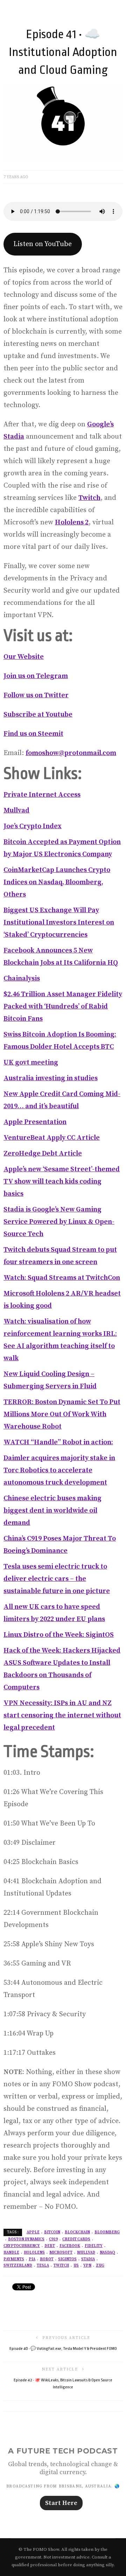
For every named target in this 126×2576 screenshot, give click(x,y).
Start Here (61, 2503)
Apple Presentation (35, 1122)
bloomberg (107, 2232)
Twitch (89, 498)
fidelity (94, 2246)
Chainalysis (22, 979)
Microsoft (61, 2253)
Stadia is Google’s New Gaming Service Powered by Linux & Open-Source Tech (59, 1222)
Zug (100, 2266)
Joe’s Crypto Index (33, 826)
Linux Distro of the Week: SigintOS (59, 1635)
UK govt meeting (31, 1063)
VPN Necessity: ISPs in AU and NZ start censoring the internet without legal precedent (62, 1715)
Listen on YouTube (43, 244)
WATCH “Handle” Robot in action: (58, 1442)
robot (47, 2259)
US (76, 2266)
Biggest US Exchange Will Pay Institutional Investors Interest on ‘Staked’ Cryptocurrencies (59, 923)
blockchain (77, 2232)
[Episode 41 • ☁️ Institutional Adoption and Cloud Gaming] (63, 123)
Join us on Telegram (36, 676)
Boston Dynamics (26, 2239)
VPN (87, 2266)
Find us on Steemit (33, 734)
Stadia (88, 2259)
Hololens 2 (72, 522)
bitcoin (52, 2232)
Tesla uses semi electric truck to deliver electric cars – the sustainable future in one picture (57, 1579)
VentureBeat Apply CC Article (52, 1138)
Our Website (24, 657)
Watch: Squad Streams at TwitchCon (62, 1278)
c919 (53, 2239)
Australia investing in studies (51, 1078)
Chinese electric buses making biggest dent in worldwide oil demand (52, 1511)
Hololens (34, 2253)
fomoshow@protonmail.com (71, 753)
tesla (43, 2266)
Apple (33, 2232)
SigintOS (67, 2259)
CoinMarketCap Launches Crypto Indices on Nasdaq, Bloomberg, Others (57, 882)
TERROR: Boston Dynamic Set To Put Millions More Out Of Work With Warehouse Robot (62, 1414)
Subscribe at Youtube (38, 715)
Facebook (70, 2246)
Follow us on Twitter (36, 695)
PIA (32, 2259)
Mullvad (16, 811)
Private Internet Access (42, 795)
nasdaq (107, 2253)
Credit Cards (76, 2239)
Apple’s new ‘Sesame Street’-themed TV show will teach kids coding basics (62, 1182)
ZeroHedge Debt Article (43, 1154)
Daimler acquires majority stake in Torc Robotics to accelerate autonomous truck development (59, 1470)
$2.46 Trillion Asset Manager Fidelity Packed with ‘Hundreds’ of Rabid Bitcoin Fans (63, 1007)
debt (50, 2246)
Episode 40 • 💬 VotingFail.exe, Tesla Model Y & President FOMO (63, 2349)
